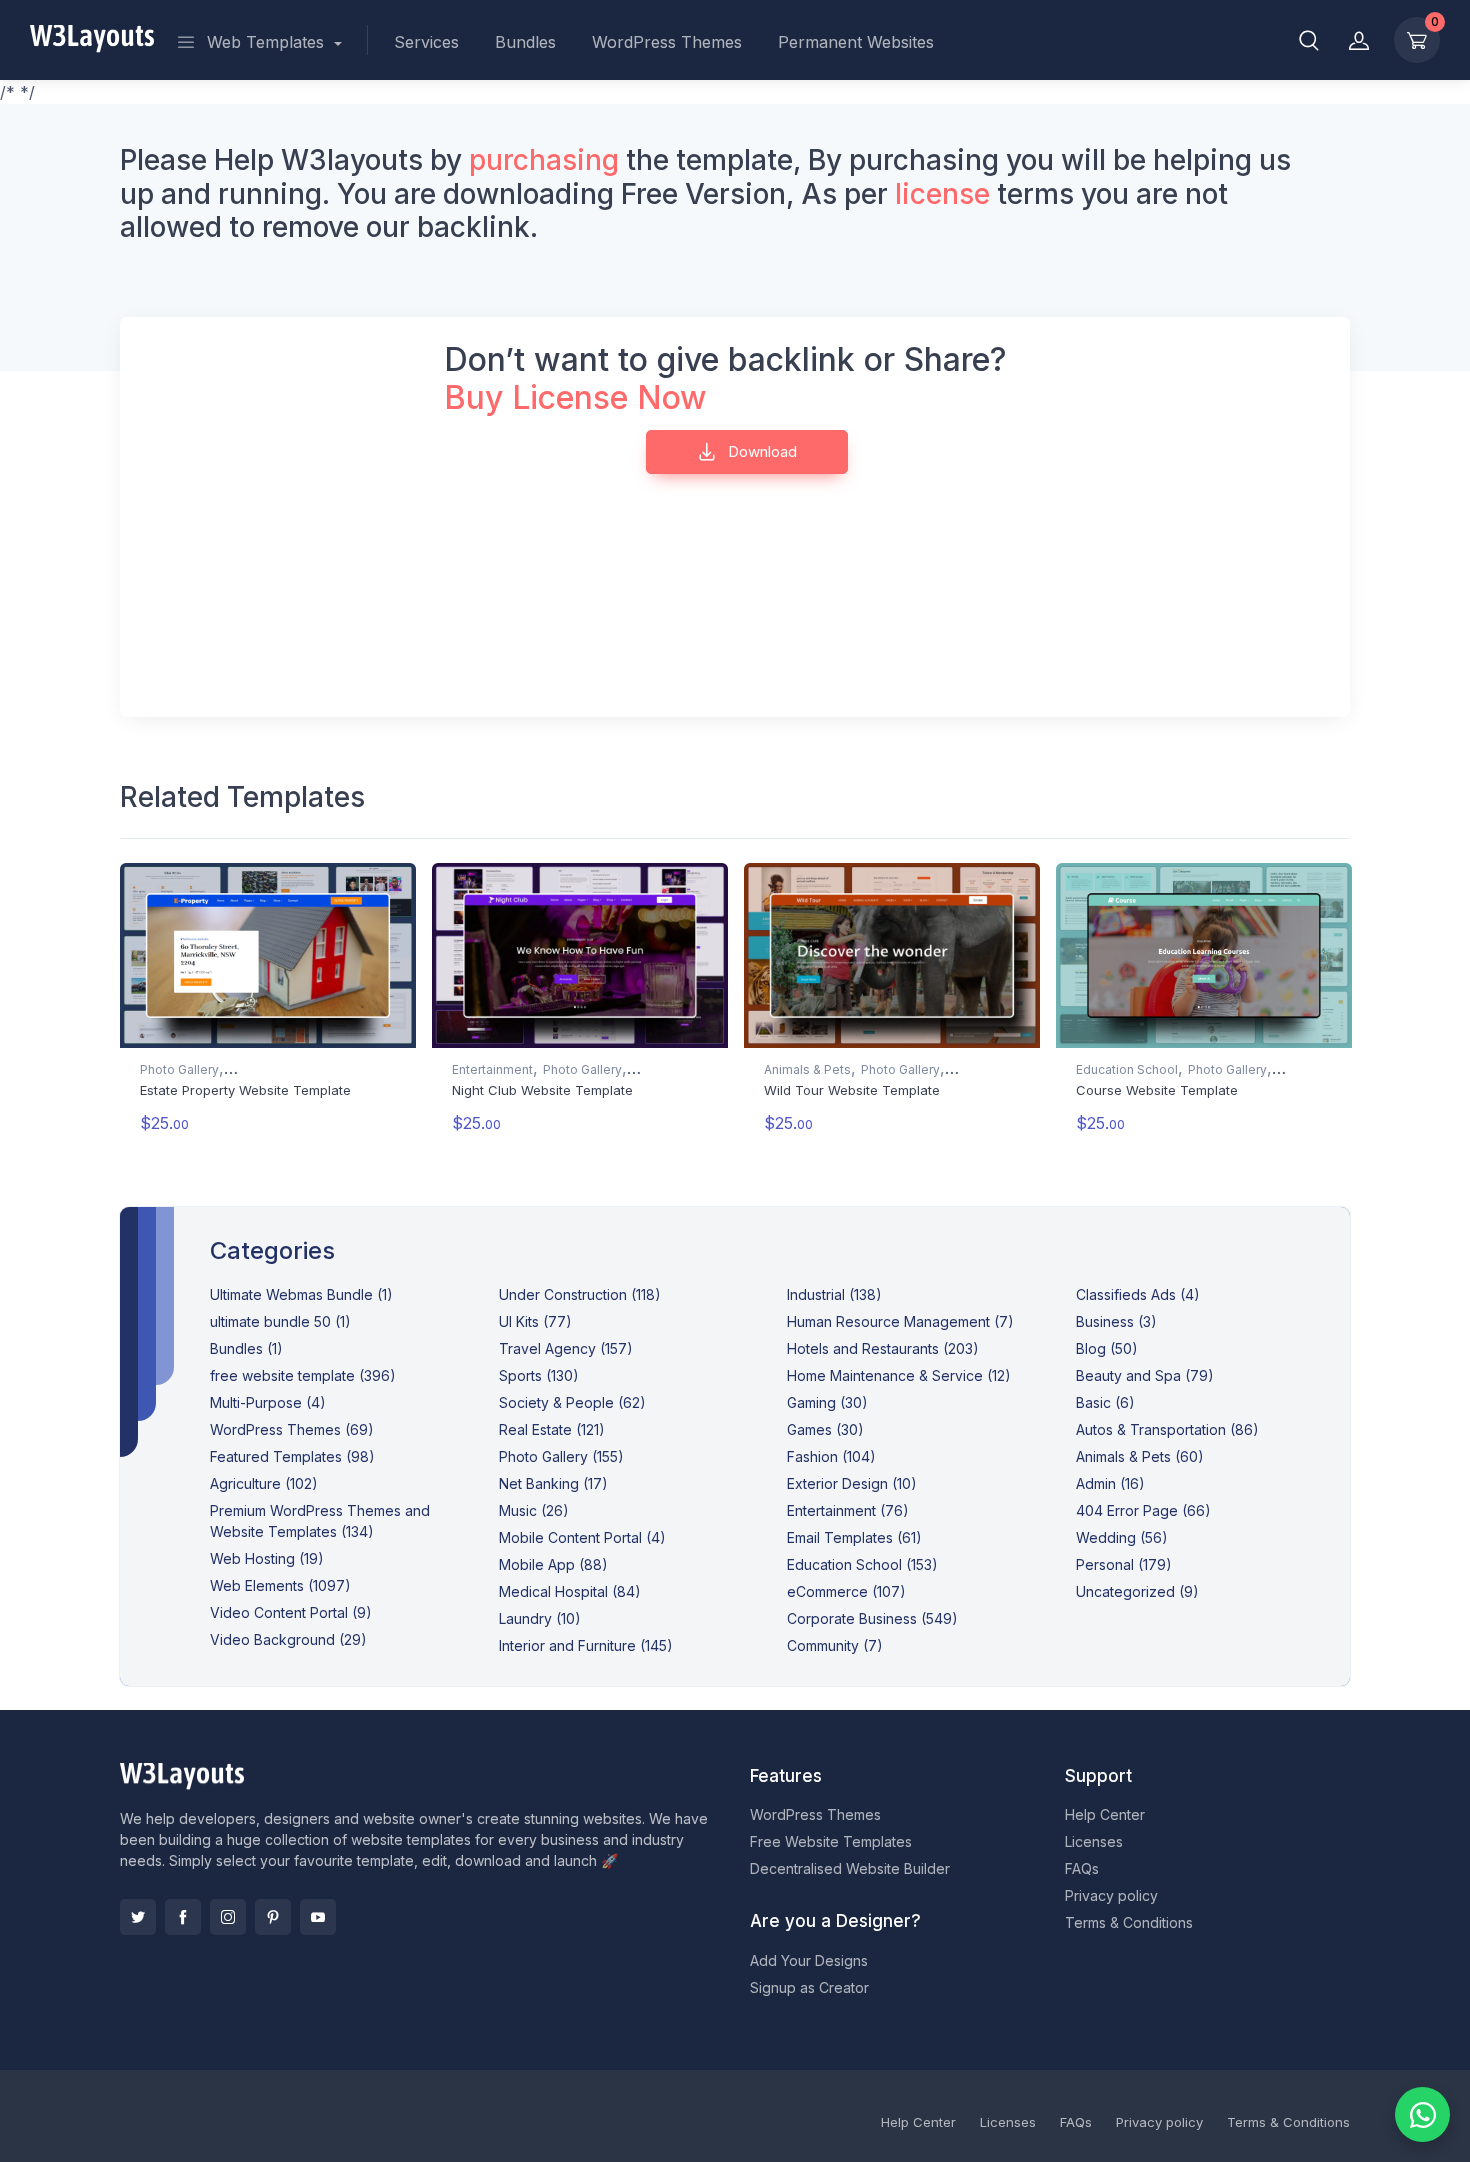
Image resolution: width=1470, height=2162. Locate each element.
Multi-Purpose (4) (268, 1402)
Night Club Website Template (542, 1090)
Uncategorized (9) (1137, 1591)
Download (760, 451)
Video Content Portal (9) (291, 1612)
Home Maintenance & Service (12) (899, 1375)
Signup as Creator (809, 1987)
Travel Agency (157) (566, 1348)
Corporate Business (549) (872, 1618)
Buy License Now (575, 397)
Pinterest (273, 1917)
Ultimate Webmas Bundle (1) (301, 1294)
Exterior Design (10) (852, 1483)
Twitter (138, 1917)
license (942, 194)
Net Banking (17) (553, 1483)
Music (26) (534, 1510)
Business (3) (1116, 1321)
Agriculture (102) (264, 1483)
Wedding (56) (1122, 1537)
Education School (1127, 1069)
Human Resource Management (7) (900, 1321)
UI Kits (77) (535, 1321)
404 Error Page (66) (1143, 1510)
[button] (1309, 40)
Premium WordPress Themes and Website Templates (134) (320, 1521)
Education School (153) (862, 1564)
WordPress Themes (667, 42)
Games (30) (825, 1429)
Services (426, 42)
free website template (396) (303, 1375)
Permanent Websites (856, 42)
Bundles (525, 42)
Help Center (1105, 1814)
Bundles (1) (246, 1348)
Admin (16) (1110, 1483)
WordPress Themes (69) (292, 1429)
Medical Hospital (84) (570, 1591)
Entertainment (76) (848, 1510)
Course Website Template (1157, 1090)
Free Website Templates (831, 1841)
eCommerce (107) (846, 1591)
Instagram (228, 1917)
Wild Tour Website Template (852, 1090)
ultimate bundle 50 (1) (280, 1321)
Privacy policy (1111, 1895)
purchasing (544, 160)
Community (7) (835, 1645)
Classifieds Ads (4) (1138, 1294)
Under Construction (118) (580, 1294)
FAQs (1082, 1868)
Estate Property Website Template (245, 1090)
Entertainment (492, 1069)
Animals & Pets (807, 1069)
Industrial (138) (834, 1294)
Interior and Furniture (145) (586, 1645)
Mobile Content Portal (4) (582, 1537)
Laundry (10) (540, 1618)
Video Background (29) (288, 1639)
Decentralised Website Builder (850, 1868)
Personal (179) (1124, 1564)
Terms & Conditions (1129, 1922)
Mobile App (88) (553, 1564)
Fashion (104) (831, 1456)
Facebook (183, 1917)
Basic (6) (1105, 1402)
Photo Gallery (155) (561, 1456)
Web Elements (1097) (280, 1585)
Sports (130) (539, 1375)
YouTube (318, 1917)
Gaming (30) (827, 1402)
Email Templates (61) (854, 1537)
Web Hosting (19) (267, 1558)
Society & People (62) (572, 1402)
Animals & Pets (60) (1140, 1456)
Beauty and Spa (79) (1145, 1375)
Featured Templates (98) (292, 1456)
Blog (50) (1107, 1348)
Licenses (1094, 1841)
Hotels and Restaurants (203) (883, 1348)
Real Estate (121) (552, 1429)
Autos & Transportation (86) (1167, 1429)
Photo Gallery (179, 1069)
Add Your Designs (809, 1960)
